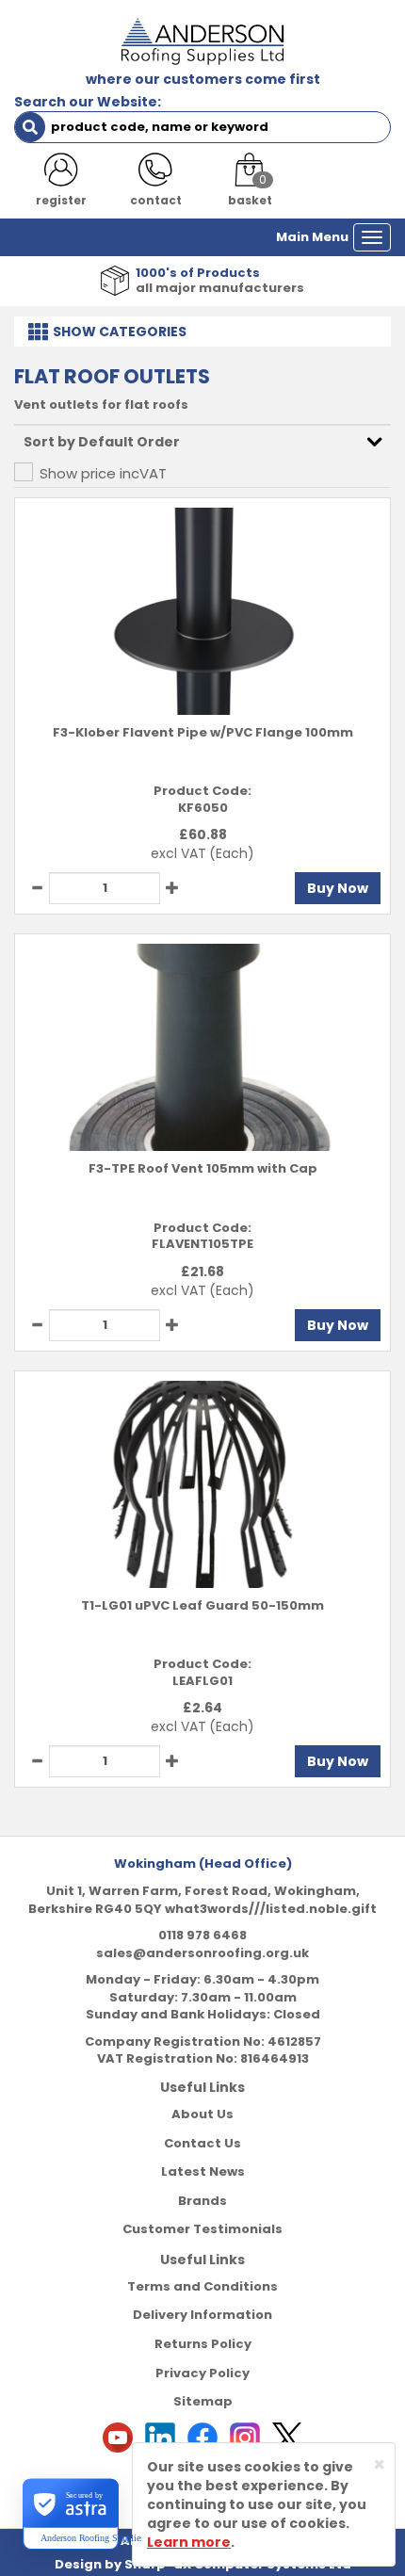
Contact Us (202, 2143)
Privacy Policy (202, 2373)
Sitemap (203, 2401)
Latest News (203, 2171)
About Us (202, 2114)
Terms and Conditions (202, 2286)
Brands (202, 2201)
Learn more (189, 2542)
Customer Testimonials (202, 2229)
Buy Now (338, 888)
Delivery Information (202, 2315)
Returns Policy (203, 2344)
